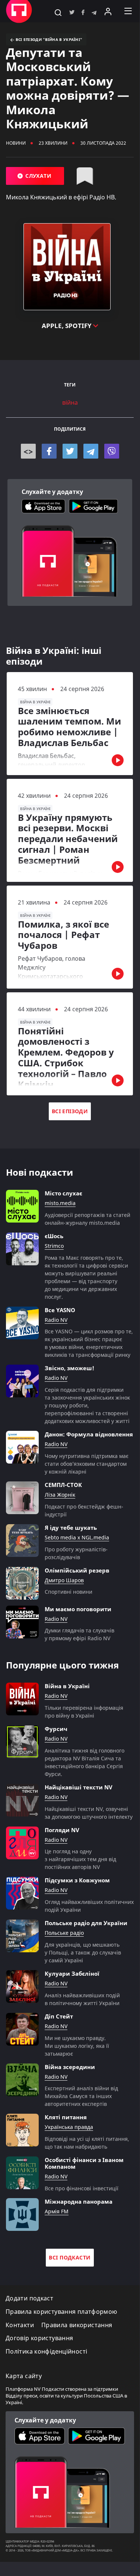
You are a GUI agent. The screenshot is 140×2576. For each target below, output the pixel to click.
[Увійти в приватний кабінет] (108, 11)
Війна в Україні (67, 1686)
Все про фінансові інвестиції (82, 2188)
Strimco (54, 1246)
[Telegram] (91, 451)
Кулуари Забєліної (72, 1973)
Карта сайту (24, 2376)
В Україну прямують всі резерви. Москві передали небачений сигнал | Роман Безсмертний (68, 839)
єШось (54, 1236)
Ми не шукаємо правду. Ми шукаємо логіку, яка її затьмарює (77, 2046)
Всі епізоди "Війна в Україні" (48, 39)
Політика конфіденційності (46, 2352)
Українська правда (69, 2127)
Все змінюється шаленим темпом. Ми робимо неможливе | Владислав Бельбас (69, 727)
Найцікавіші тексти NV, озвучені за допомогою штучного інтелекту (89, 1813)
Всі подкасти (70, 2257)
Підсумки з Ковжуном (77, 1880)
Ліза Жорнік (60, 1495)
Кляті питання (66, 2117)
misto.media (60, 1203)
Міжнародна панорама (79, 2201)
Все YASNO (60, 1310)
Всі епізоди (70, 1111)
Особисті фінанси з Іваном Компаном (84, 2163)
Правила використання (77, 2325)
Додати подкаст (29, 2298)
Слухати (38, 176)
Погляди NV (62, 1830)
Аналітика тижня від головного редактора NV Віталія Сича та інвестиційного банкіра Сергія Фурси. (85, 1762)
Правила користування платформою (61, 2312)
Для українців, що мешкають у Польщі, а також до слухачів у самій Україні (83, 1952)
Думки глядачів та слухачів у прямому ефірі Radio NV (79, 1634)
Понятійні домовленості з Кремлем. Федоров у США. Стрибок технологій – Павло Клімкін (66, 1058)
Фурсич (56, 1729)
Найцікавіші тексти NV (79, 1787)
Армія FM (57, 2212)
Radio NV (56, 1320)
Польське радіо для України (86, 1923)
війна (70, 403)
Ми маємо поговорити (78, 1609)
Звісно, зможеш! (69, 1368)
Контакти (20, 2325)
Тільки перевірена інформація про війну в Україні (84, 1712)
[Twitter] (70, 451)
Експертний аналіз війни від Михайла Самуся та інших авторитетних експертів (81, 2096)
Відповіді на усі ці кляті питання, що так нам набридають (87, 2143)
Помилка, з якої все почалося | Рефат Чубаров (63, 935)
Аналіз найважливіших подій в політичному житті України (82, 1999)
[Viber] (112, 451)
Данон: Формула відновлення (89, 1434)
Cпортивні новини (69, 1592)
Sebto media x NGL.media (77, 1538)
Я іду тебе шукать (71, 1528)
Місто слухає (63, 1193)
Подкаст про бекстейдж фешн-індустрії (84, 1510)
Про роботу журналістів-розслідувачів (76, 1553)
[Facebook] (49, 451)
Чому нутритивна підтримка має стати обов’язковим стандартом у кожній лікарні (87, 1464)
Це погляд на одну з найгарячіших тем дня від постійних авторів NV (80, 1859)
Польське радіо (64, 1933)
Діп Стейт (59, 2016)
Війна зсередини (70, 2067)
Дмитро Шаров (64, 1581)
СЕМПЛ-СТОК (63, 1485)
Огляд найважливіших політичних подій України (89, 1906)
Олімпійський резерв (77, 1570)
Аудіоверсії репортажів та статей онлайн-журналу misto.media (87, 1219)
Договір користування (39, 2338)
